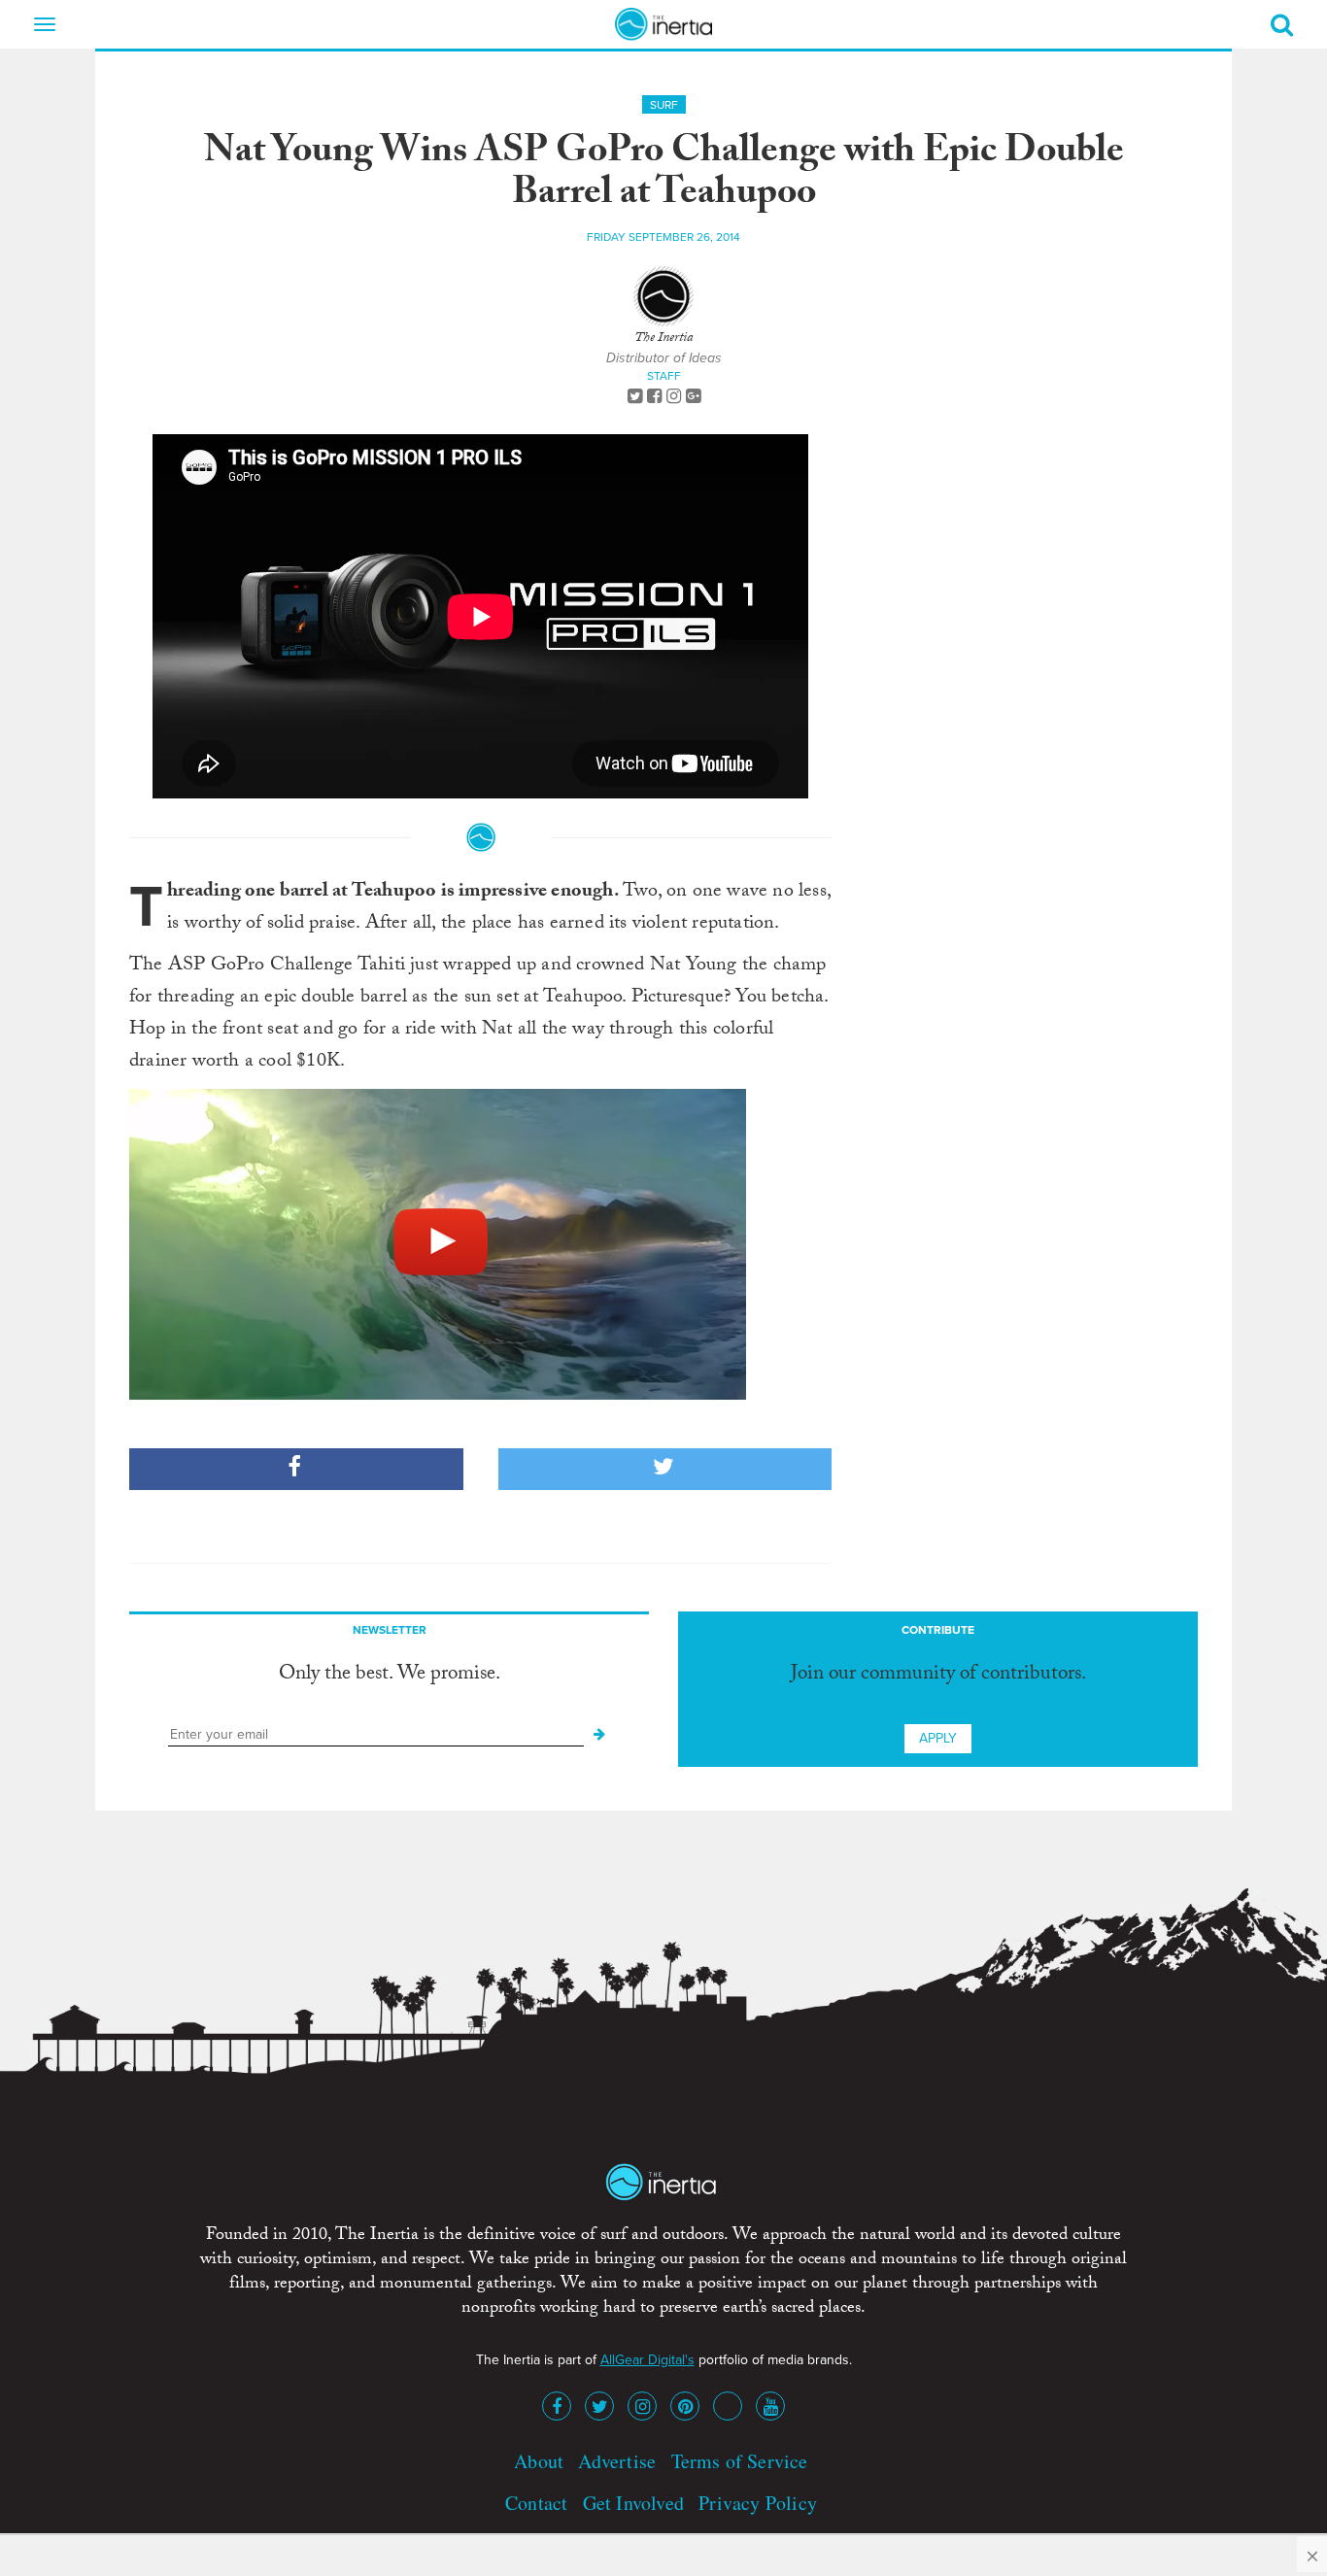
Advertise (617, 2461)
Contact (536, 2503)
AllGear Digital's (647, 2360)
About (539, 2461)
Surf (664, 105)
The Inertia (663, 339)
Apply (938, 1738)
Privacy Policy (758, 2503)
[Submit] (599, 1735)
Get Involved (633, 2503)
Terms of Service (740, 2461)
